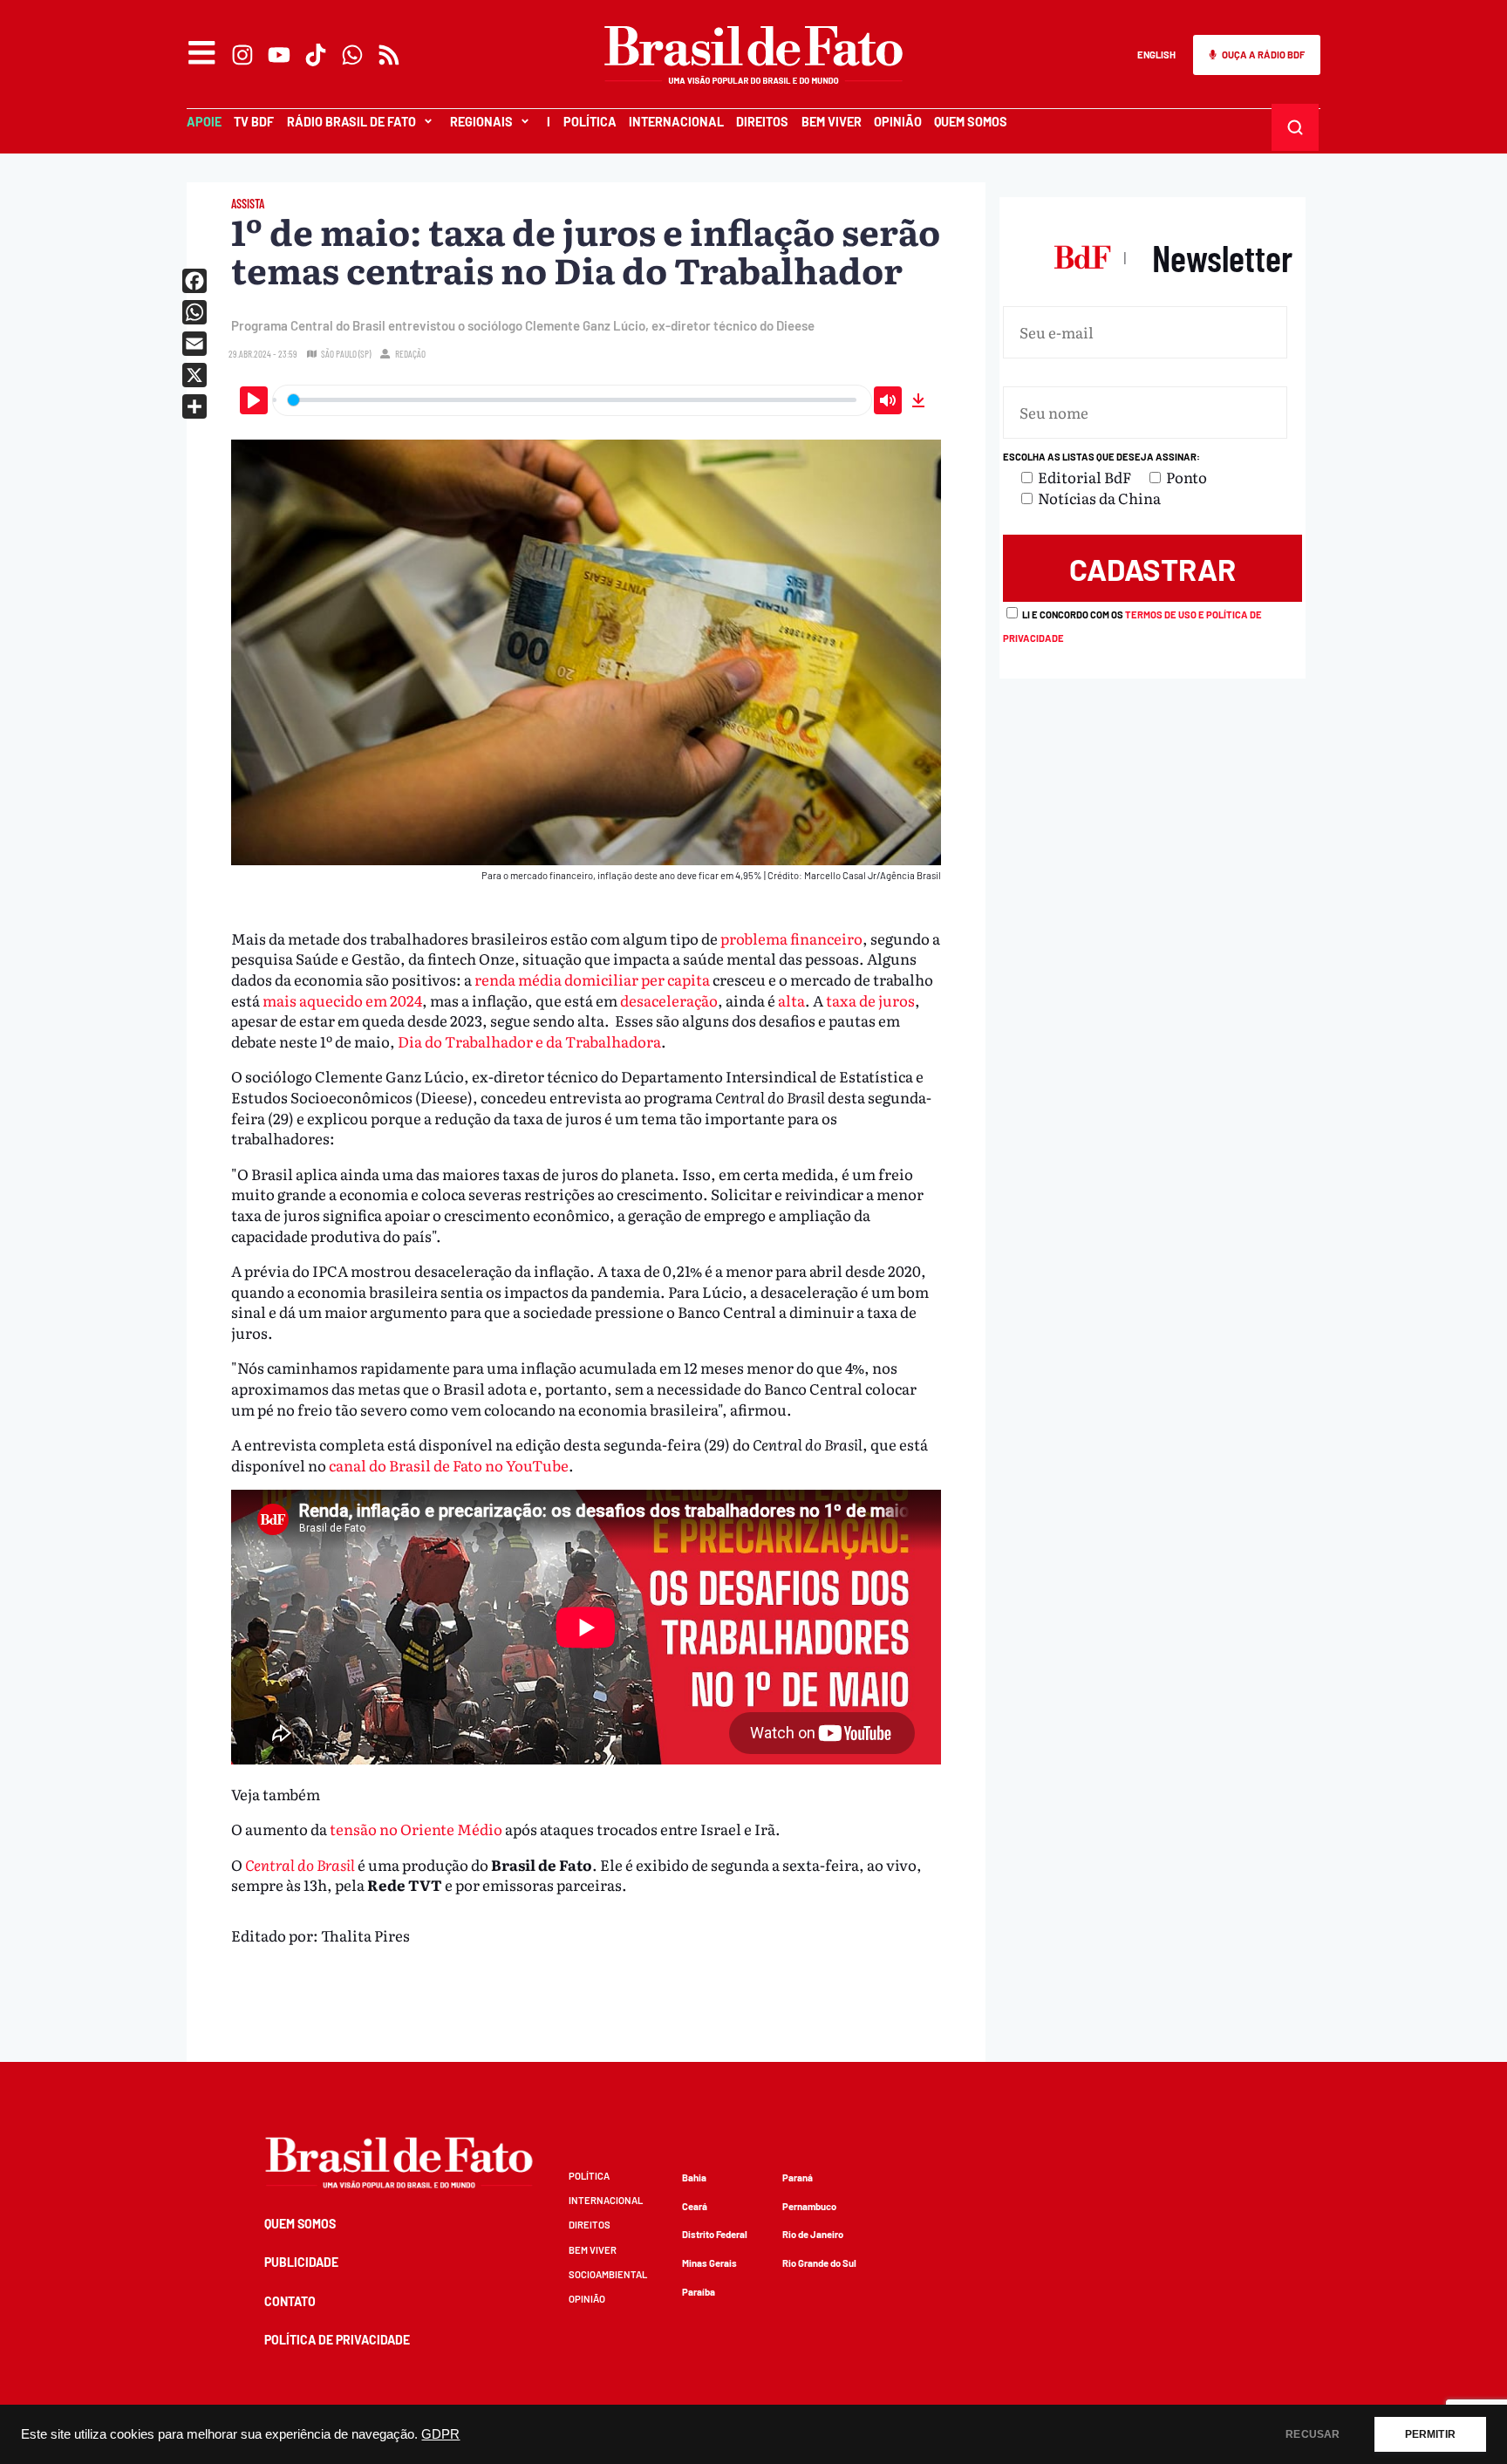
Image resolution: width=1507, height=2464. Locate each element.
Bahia (694, 2177)
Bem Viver (832, 122)
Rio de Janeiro (813, 2234)
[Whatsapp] (352, 55)
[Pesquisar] (1295, 127)
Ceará (695, 2206)
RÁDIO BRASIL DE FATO (351, 122)
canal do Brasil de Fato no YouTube (449, 1465)
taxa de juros (870, 1000)
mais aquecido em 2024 (342, 1000)
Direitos (762, 122)
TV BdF (254, 122)
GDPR (440, 2434)
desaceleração (669, 1000)
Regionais (481, 122)
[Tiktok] (316, 55)
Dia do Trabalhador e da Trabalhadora (529, 1041)
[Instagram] (242, 55)
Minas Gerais (709, 2263)
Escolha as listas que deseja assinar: (1101, 457)
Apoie (204, 122)
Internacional (676, 122)
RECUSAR (1313, 2434)
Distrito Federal (715, 2234)
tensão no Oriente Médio (416, 1829)
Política (590, 122)
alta (791, 1000)
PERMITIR (1430, 2434)
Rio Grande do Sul (819, 2263)
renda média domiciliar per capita (592, 979)
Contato (290, 2301)
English (1156, 55)
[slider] (572, 401)
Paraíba (699, 2292)
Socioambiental (608, 2274)
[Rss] (389, 55)
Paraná (798, 2177)
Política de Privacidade (337, 2340)
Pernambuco (809, 2206)
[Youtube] (279, 55)
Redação (410, 354)
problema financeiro (791, 938)
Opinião (898, 122)
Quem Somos (971, 122)
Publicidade (301, 2262)
